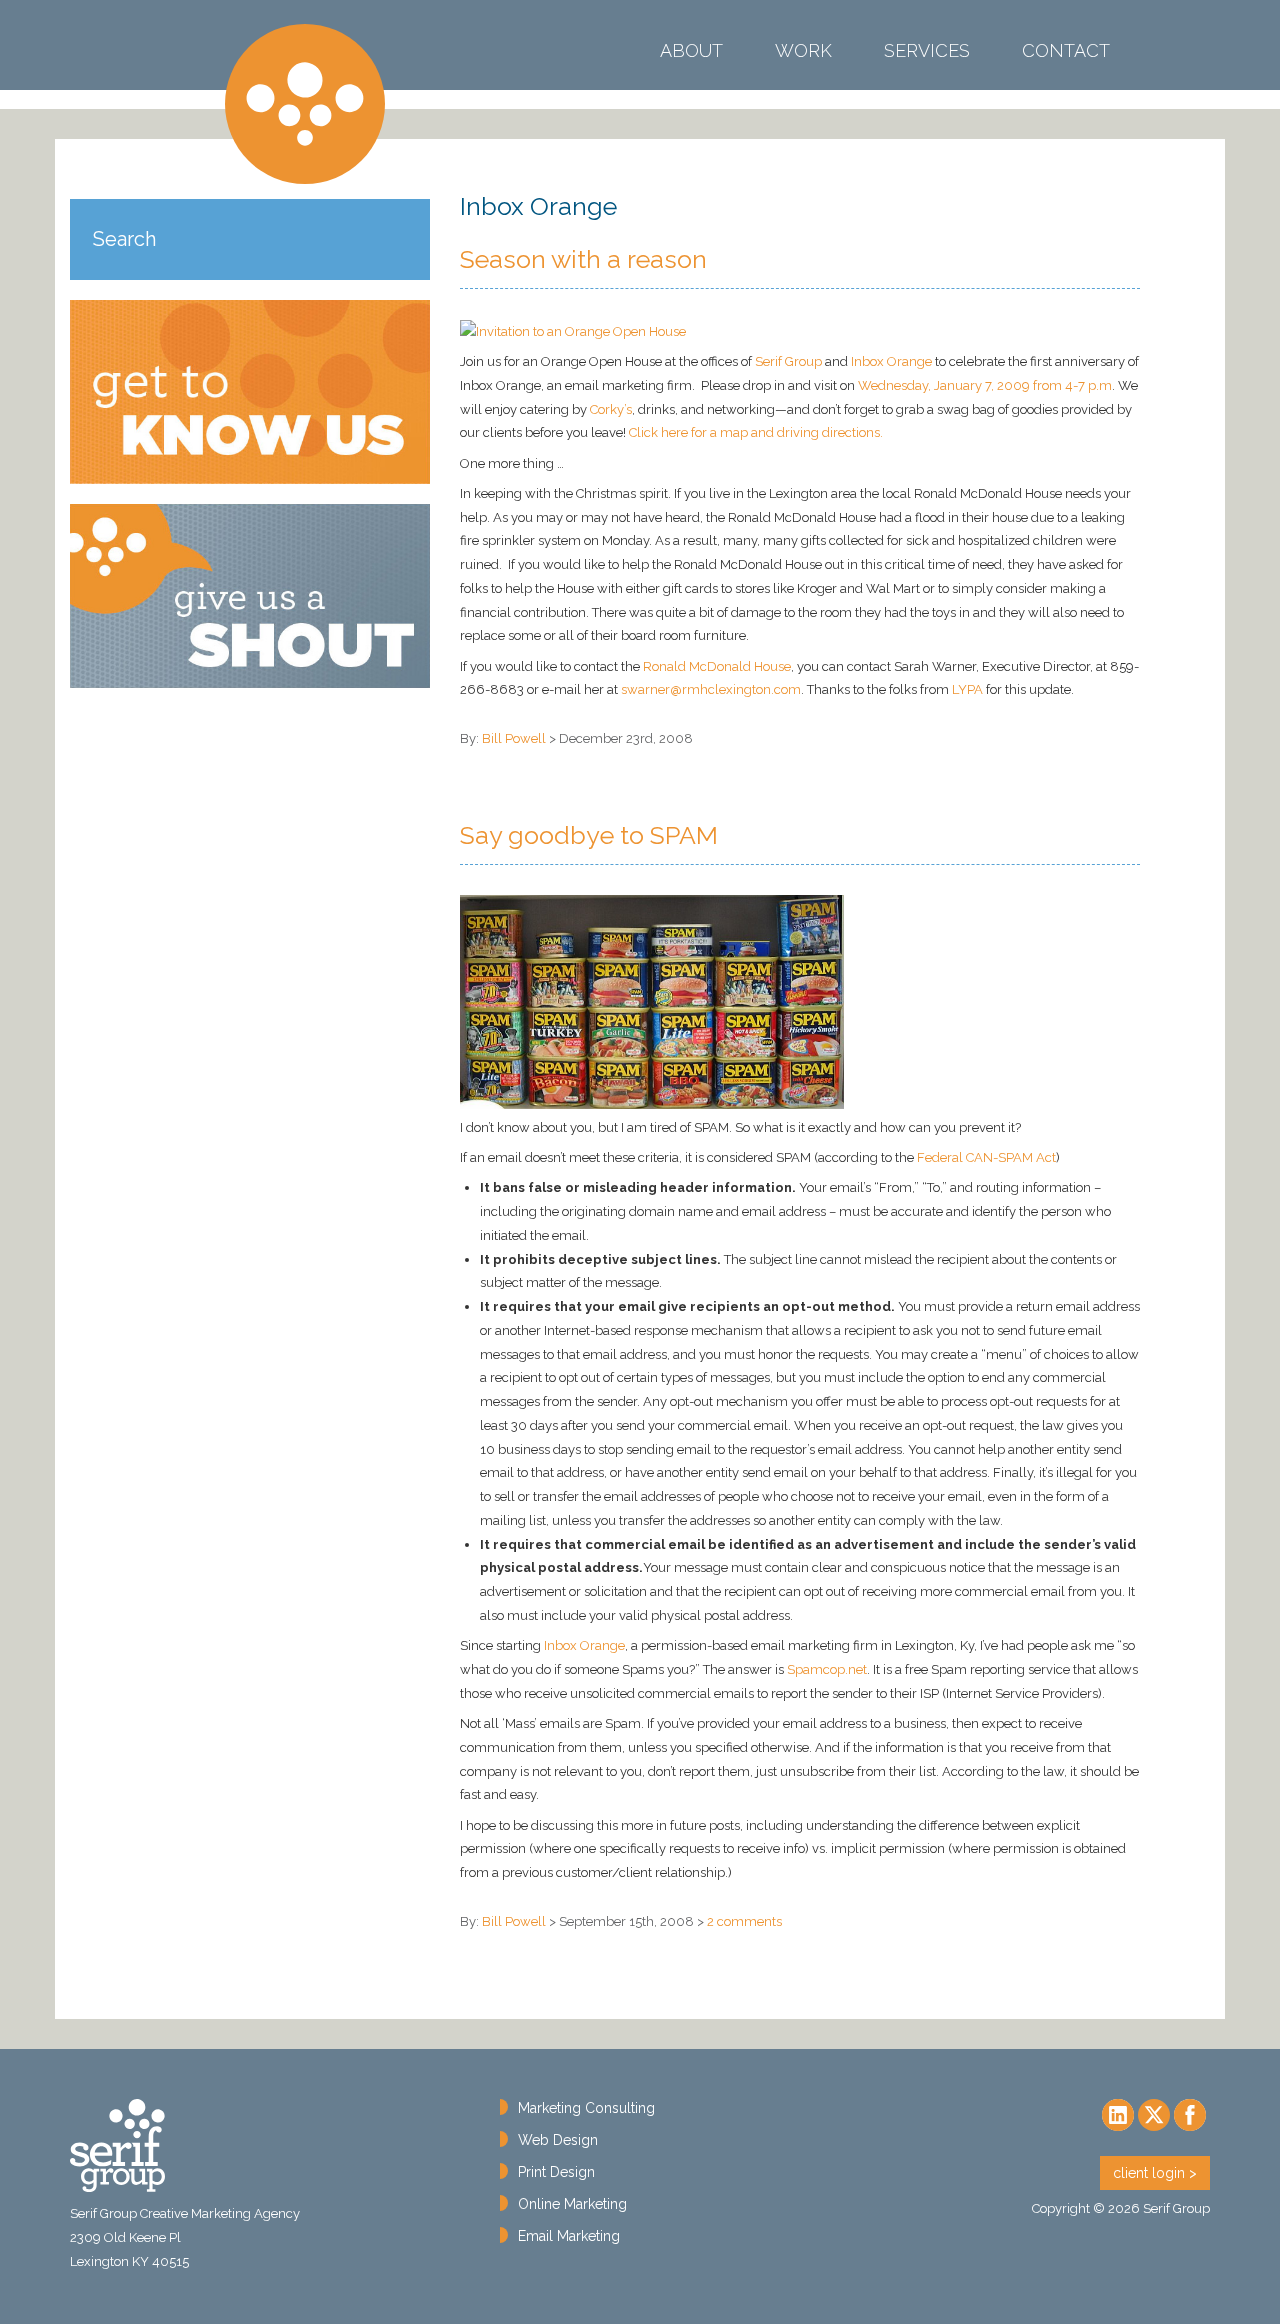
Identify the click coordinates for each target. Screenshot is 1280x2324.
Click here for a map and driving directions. (756, 432)
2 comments (744, 1921)
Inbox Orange (891, 361)
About (691, 50)
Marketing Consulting (586, 2108)
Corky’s (611, 409)
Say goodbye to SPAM (589, 835)
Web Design (558, 2140)
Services (927, 50)
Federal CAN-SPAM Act (986, 1157)
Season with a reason (583, 259)
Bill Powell (514, 738)
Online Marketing (572, 2204)
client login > (1155, 2173)
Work (803, 50)
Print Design (556, 2172)
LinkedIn (1118, 2115)
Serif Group (305, 104)
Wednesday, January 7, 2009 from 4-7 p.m (985, 385)
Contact (1066, 50)
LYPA (967, 689)
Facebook (1190, 2115)
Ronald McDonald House (717, 666)
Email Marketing (569, 2236)
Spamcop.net (827, 1669)
